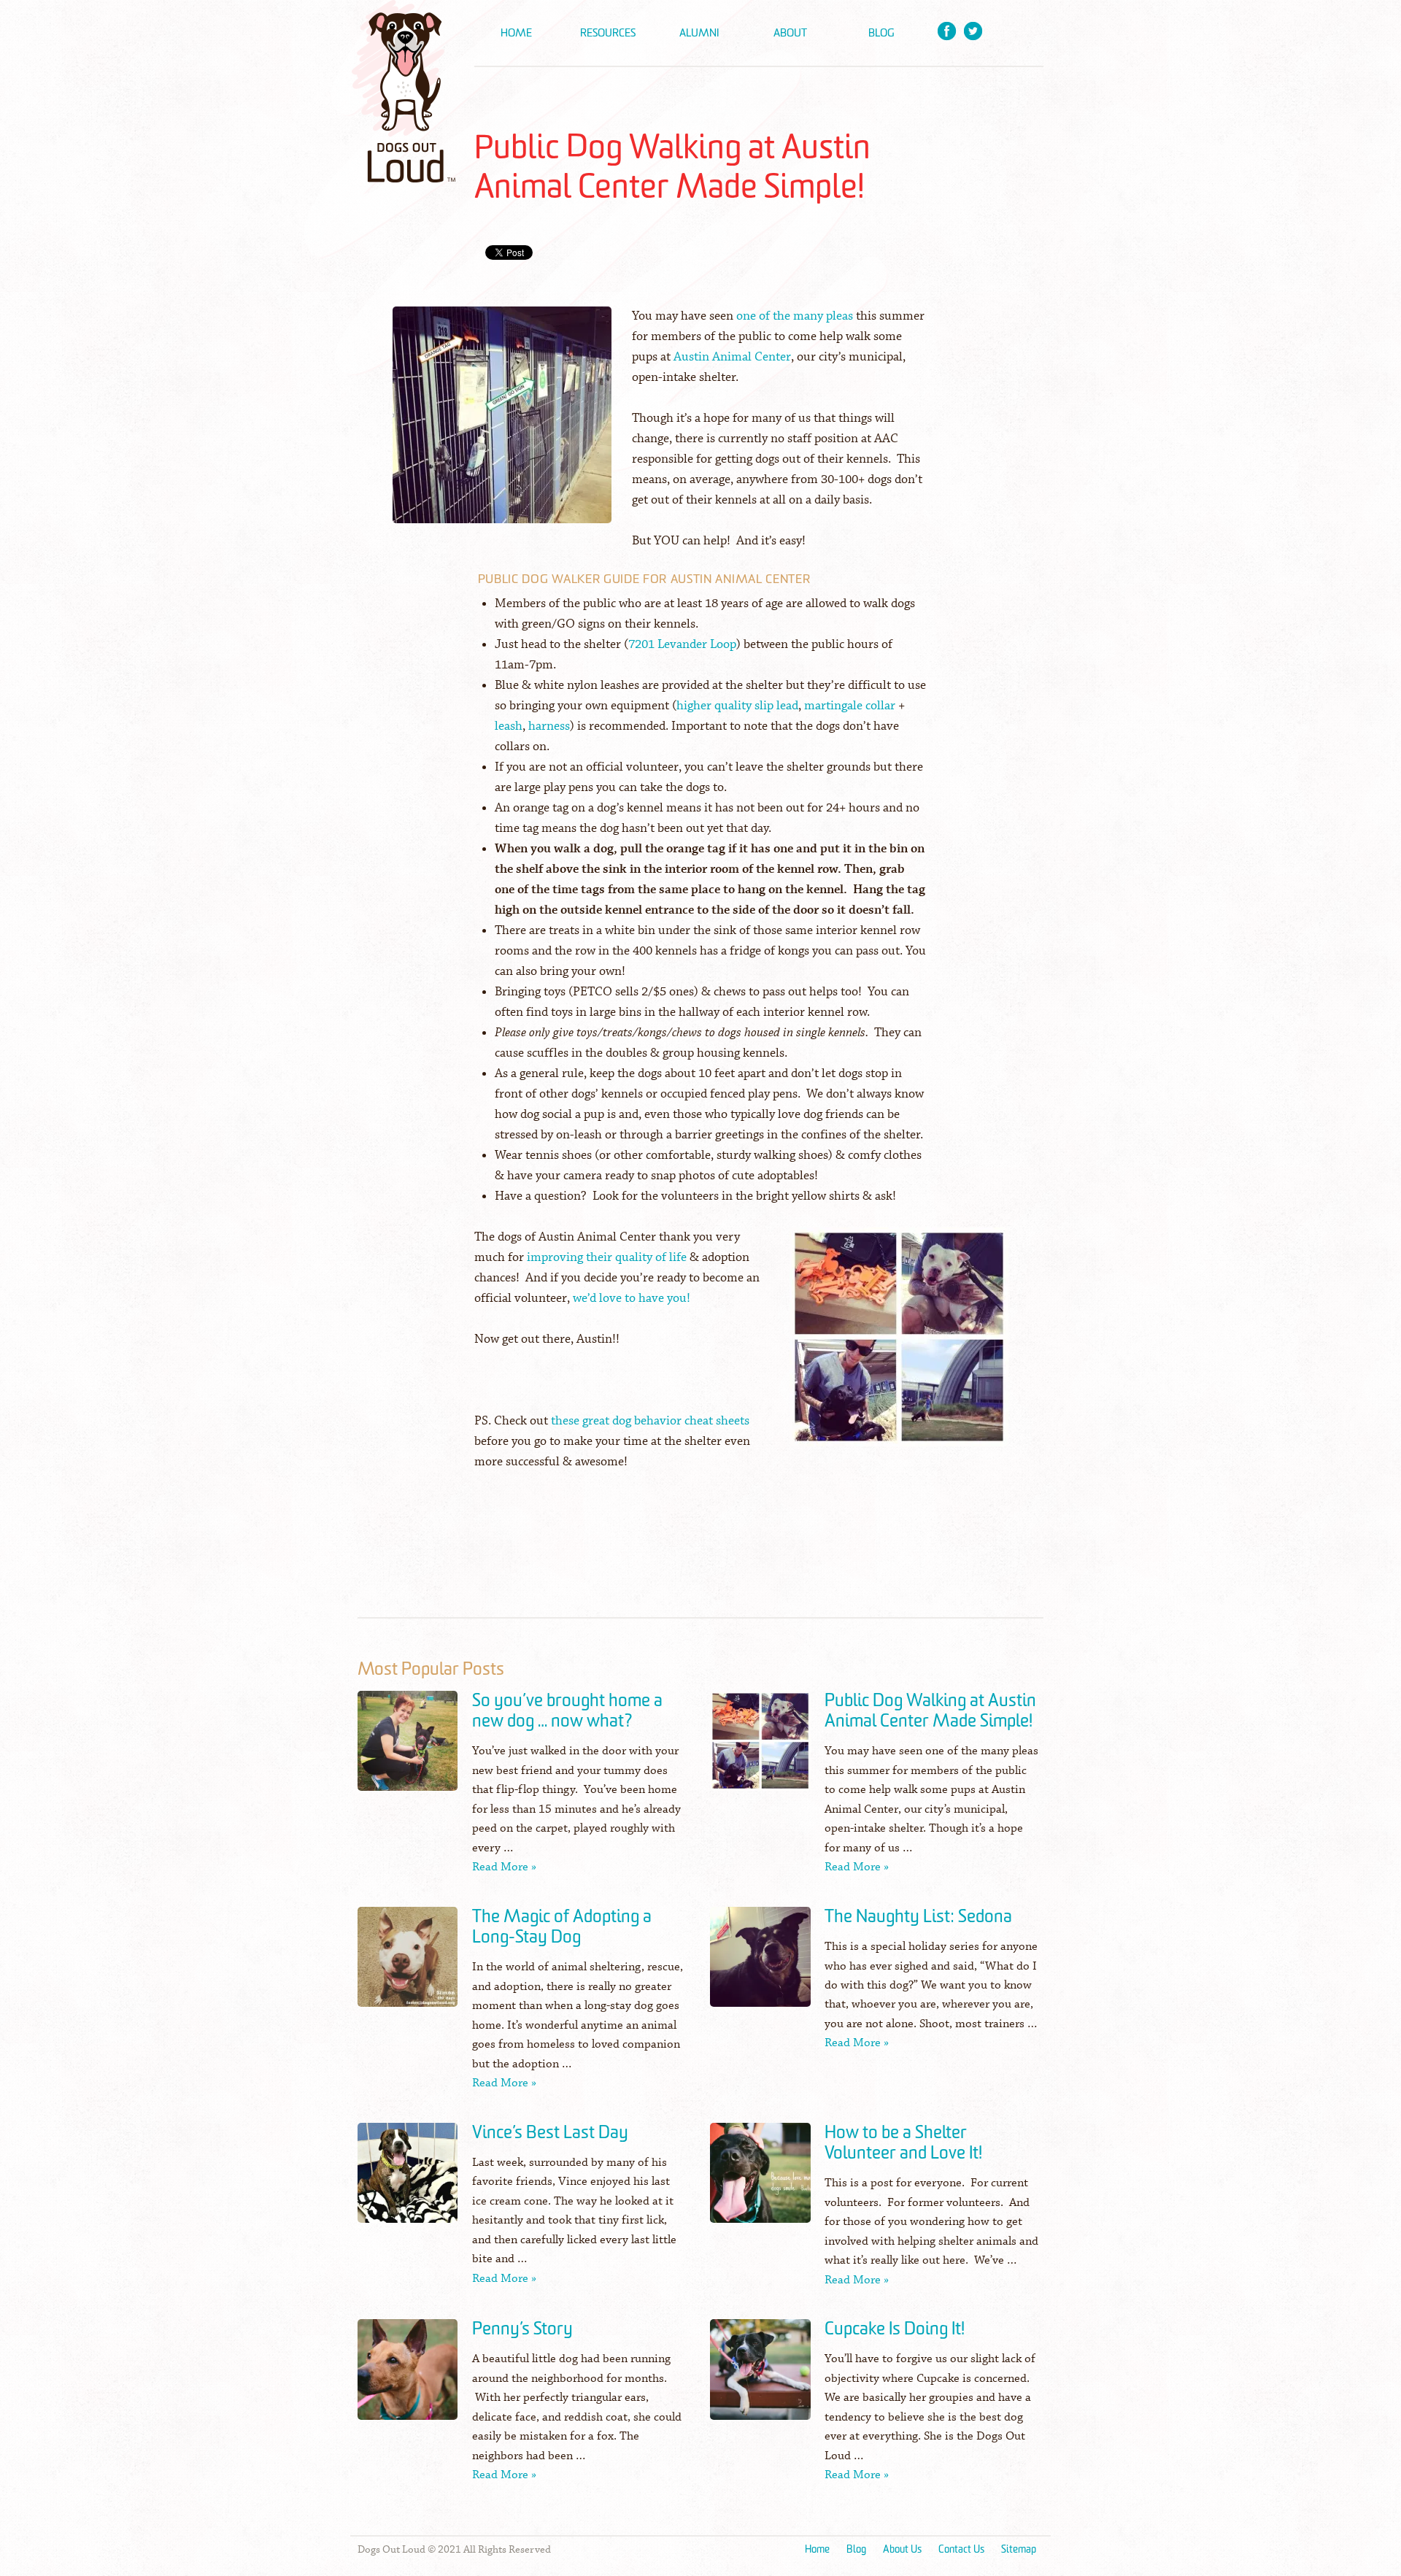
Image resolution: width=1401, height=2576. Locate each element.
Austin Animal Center (732, 357)
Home (516, 33)
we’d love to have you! (632, 1299)
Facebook (947, 31)
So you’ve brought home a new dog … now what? (567, 1711)
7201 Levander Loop (682, 645)
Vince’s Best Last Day (550, 2133)
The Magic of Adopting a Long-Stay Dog (562, 1927)
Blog (881, 33)
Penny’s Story (522, 2329)
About (790, 33)
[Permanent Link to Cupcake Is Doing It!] (760, 2379)
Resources (608, 33)
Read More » (504, 1867)
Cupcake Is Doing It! (895, 2329)
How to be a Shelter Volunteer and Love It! (903, 2143)
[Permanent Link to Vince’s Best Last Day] (408, 2183)
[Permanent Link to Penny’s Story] (408, 2379)
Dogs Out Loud (405, 91)
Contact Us (961, 2549)
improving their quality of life (607, 1258)
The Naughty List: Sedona (918, 1917)
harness (549, 726)
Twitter (973, 31)
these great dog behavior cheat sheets (650, 1421)
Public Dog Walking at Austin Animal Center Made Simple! (930, 1711)
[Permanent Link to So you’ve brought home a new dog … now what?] (408, 1751)
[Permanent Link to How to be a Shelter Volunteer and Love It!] (760, 2183)
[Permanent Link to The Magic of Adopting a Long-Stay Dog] (408, 1967)
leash (509, 726)
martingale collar (850, 706)
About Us (902, 2549)
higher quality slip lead (737, 706)
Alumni (699, 33)
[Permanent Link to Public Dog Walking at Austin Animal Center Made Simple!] (760, 1751)
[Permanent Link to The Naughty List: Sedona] (760, 1967)
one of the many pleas (795, 316)
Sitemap (1019, 2549)
